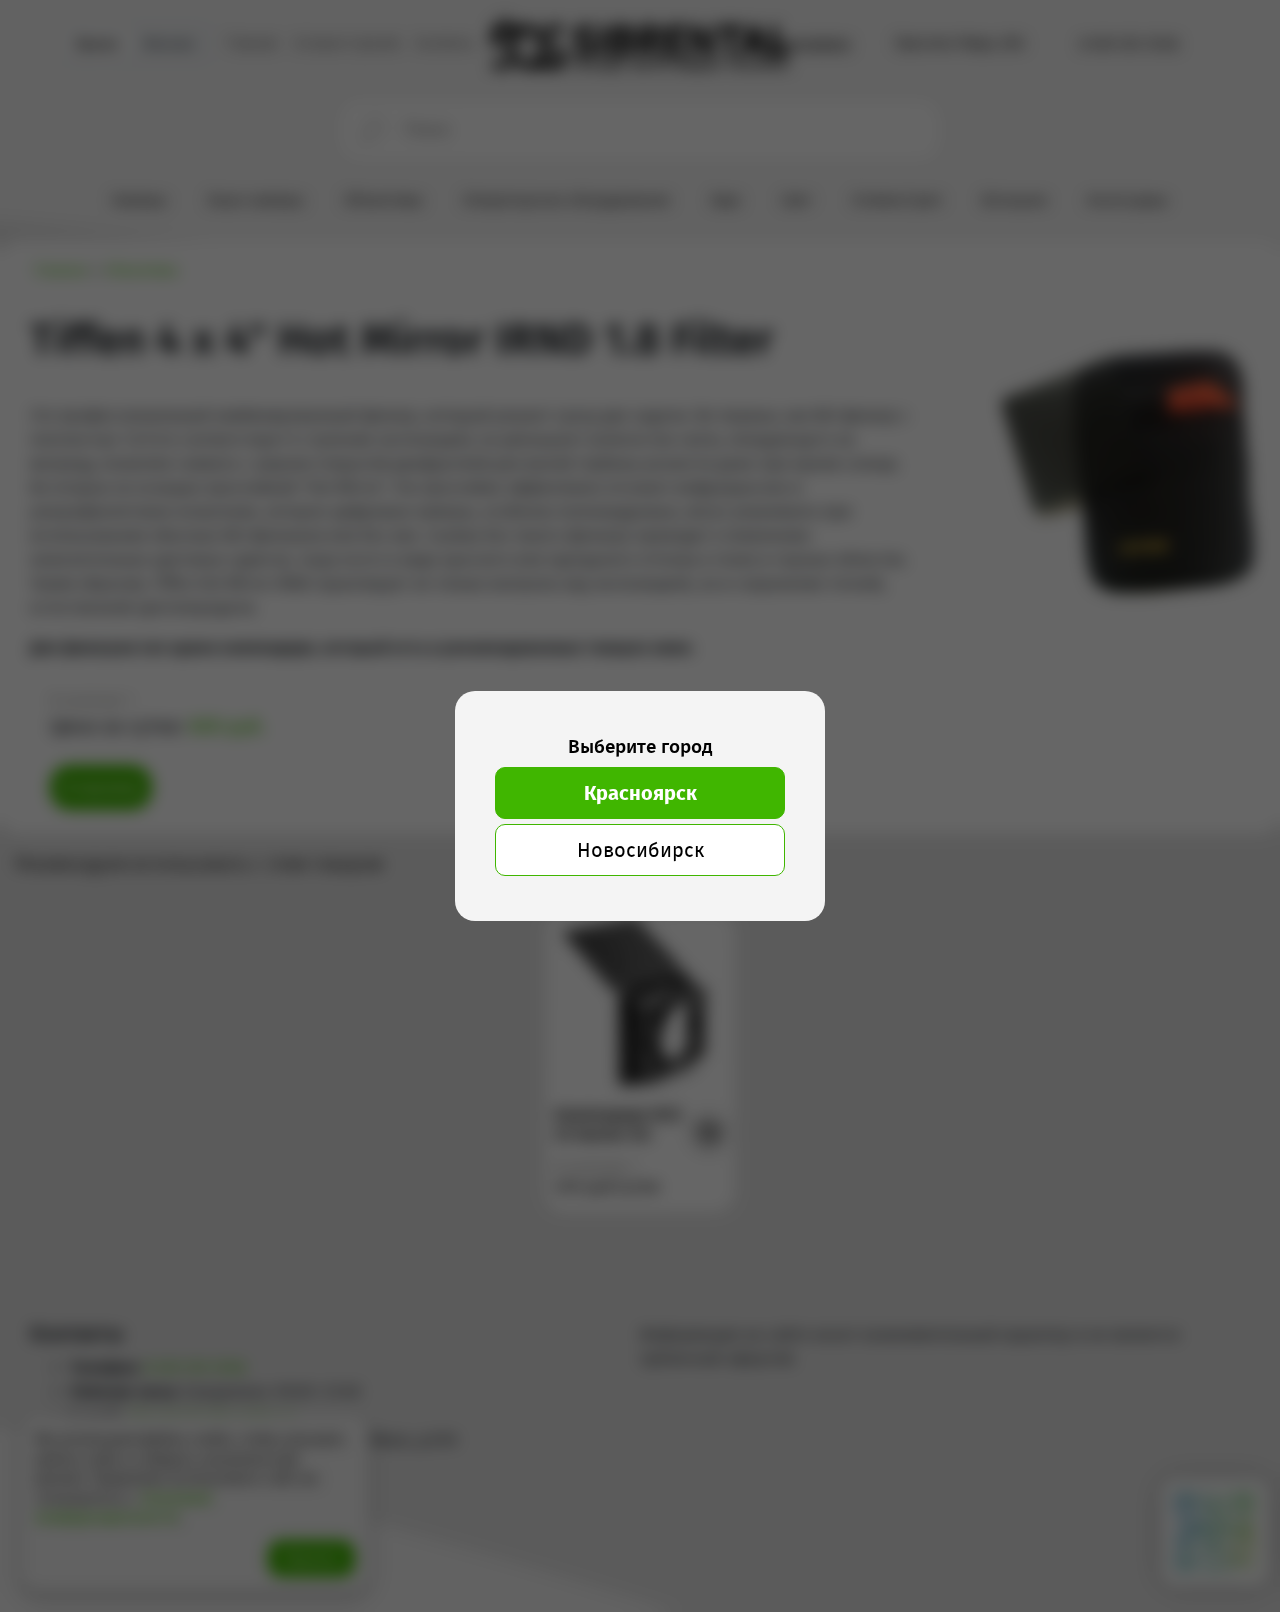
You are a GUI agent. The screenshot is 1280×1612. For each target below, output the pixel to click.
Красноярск (640, 793)
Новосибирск (640, 850)
